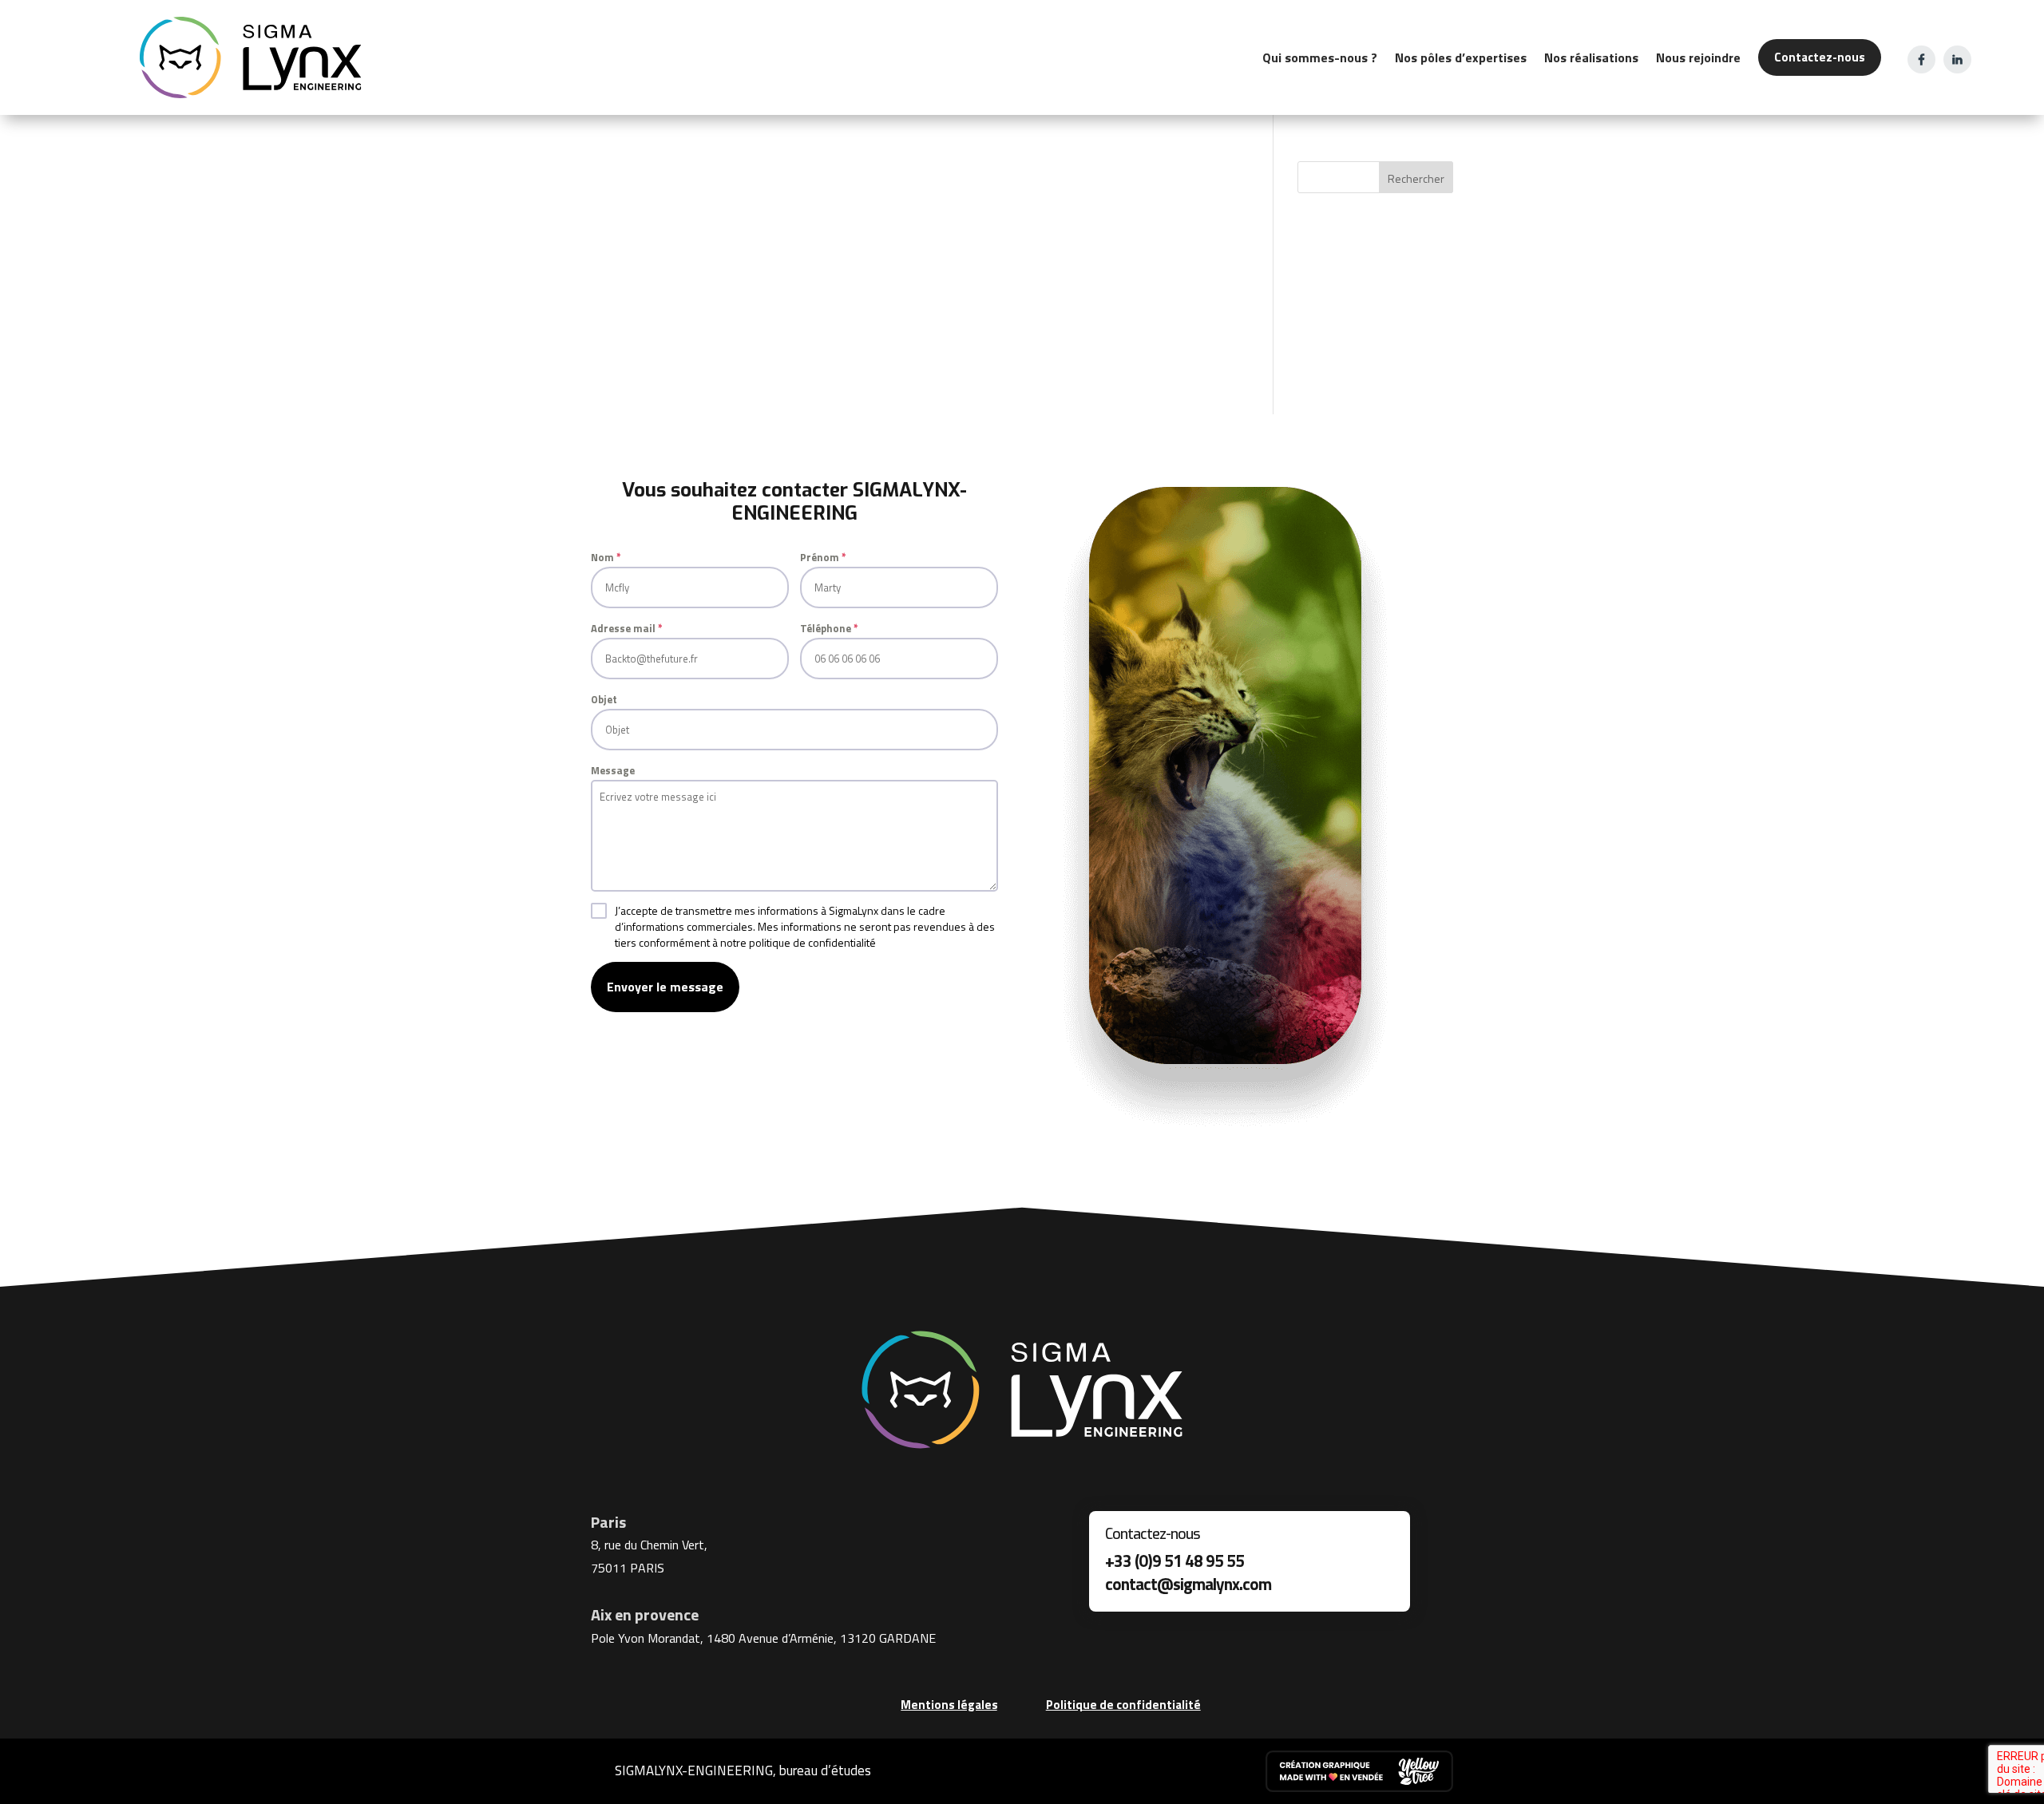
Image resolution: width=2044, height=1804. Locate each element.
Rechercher (1416, 178)
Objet (604, 699)
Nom (606, 557)
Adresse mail (627, 628)
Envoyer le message (665, 987)
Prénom (823, 557)
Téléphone (829, 628)
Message (613, 770)
